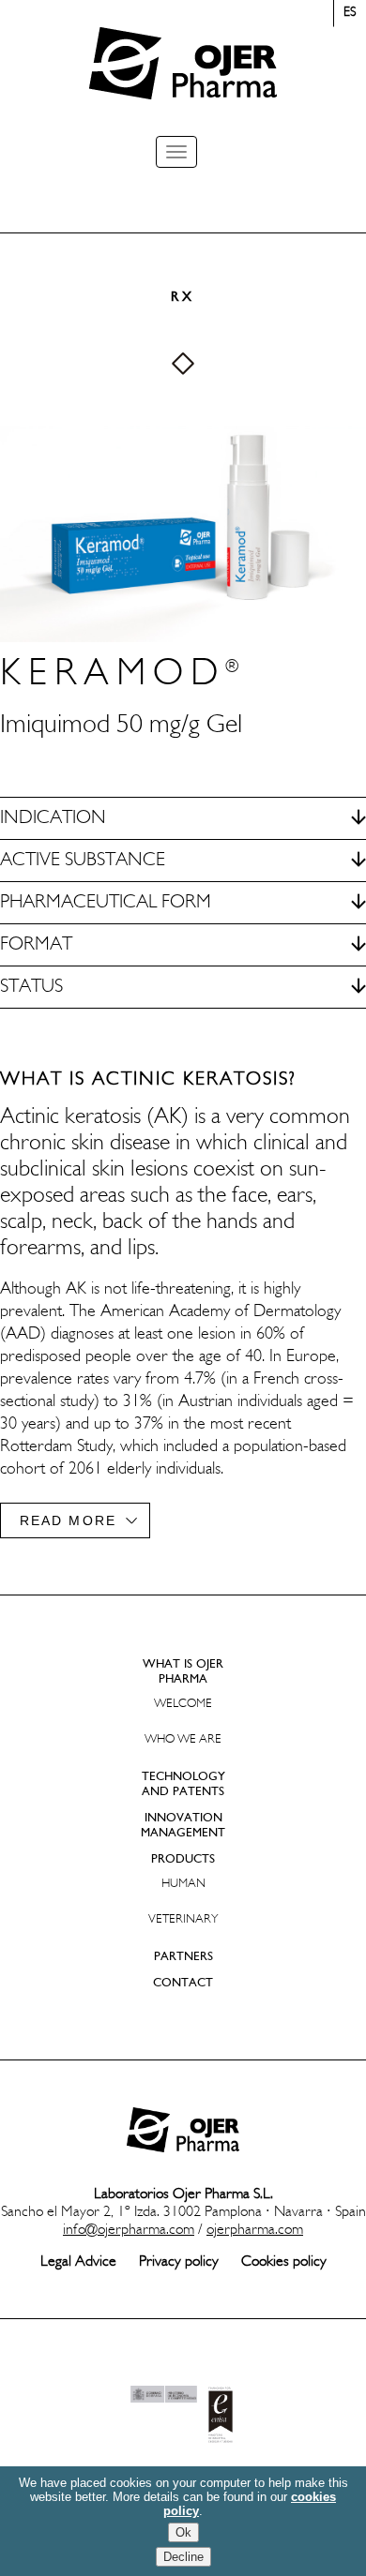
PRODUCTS (183, 1859)
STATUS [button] (31, 987)
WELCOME (183, 1704)
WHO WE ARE (183, 1739)
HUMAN (183, 1884)
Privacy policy (179, 2262)
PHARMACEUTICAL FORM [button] (106, 903)
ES (350, 13)
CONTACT (183, 1983)
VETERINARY (183, 1919)
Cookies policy (284, 2262)
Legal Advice (78, 2262)
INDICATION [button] (53, 818)
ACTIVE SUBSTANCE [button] (83, 861)
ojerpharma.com (255, 2230)
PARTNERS (183, 1957)
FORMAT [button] (36, 945)
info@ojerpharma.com (129, 2230)
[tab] (183, 818)
